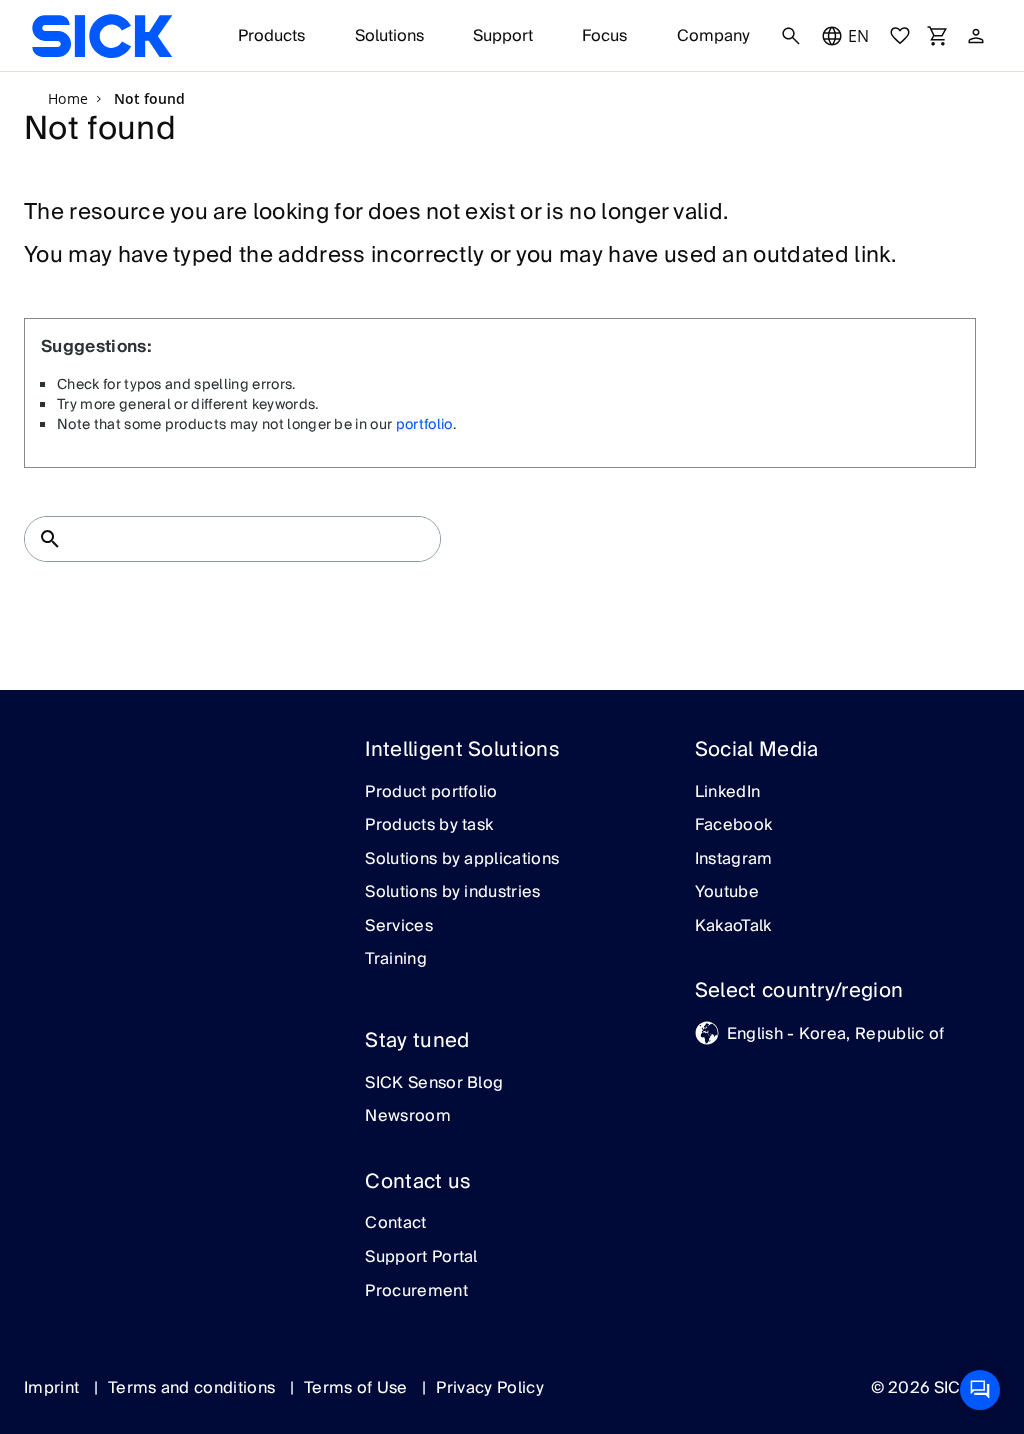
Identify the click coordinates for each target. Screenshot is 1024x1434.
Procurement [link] (416, 1292)
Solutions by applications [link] (462, 860)
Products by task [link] (429, 826)
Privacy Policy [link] (489, 1388)
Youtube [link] (727, 893)
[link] (102, 36)
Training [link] (396, 960)
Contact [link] (395, 1224)
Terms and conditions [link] (194, 1388)
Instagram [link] (734, 860)
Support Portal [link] (421, 1258)
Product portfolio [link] (431, 793)
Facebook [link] (734, 826)
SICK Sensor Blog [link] (434, 1084)
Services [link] (399, 927)
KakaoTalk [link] (733, 927)
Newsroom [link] (408, 1117)
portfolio (424, 425)
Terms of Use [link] (358, 1388)
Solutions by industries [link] (452, 893)
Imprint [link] (54, 1388)
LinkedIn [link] (728, 793)
